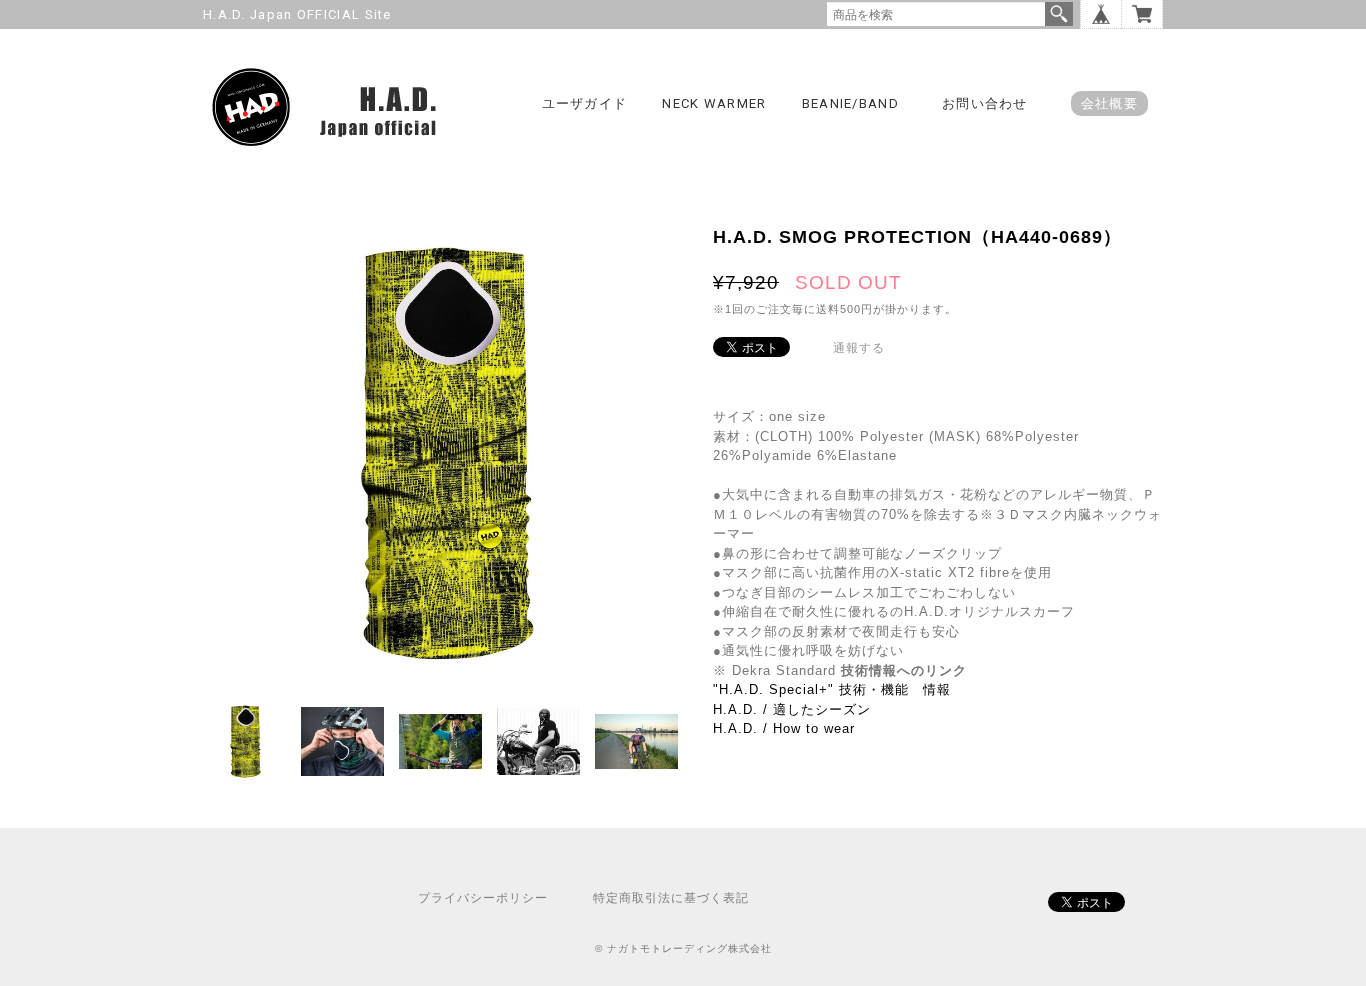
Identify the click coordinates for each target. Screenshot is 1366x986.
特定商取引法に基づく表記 (671, 898)
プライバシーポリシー (483, 898)
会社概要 (1109, 103)
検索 (1059, 14)
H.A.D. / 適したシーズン (792, 709)
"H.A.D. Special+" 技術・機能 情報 (832, 689)
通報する (859, 348)
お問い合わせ (985, 103)
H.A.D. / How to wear (784, 728)
